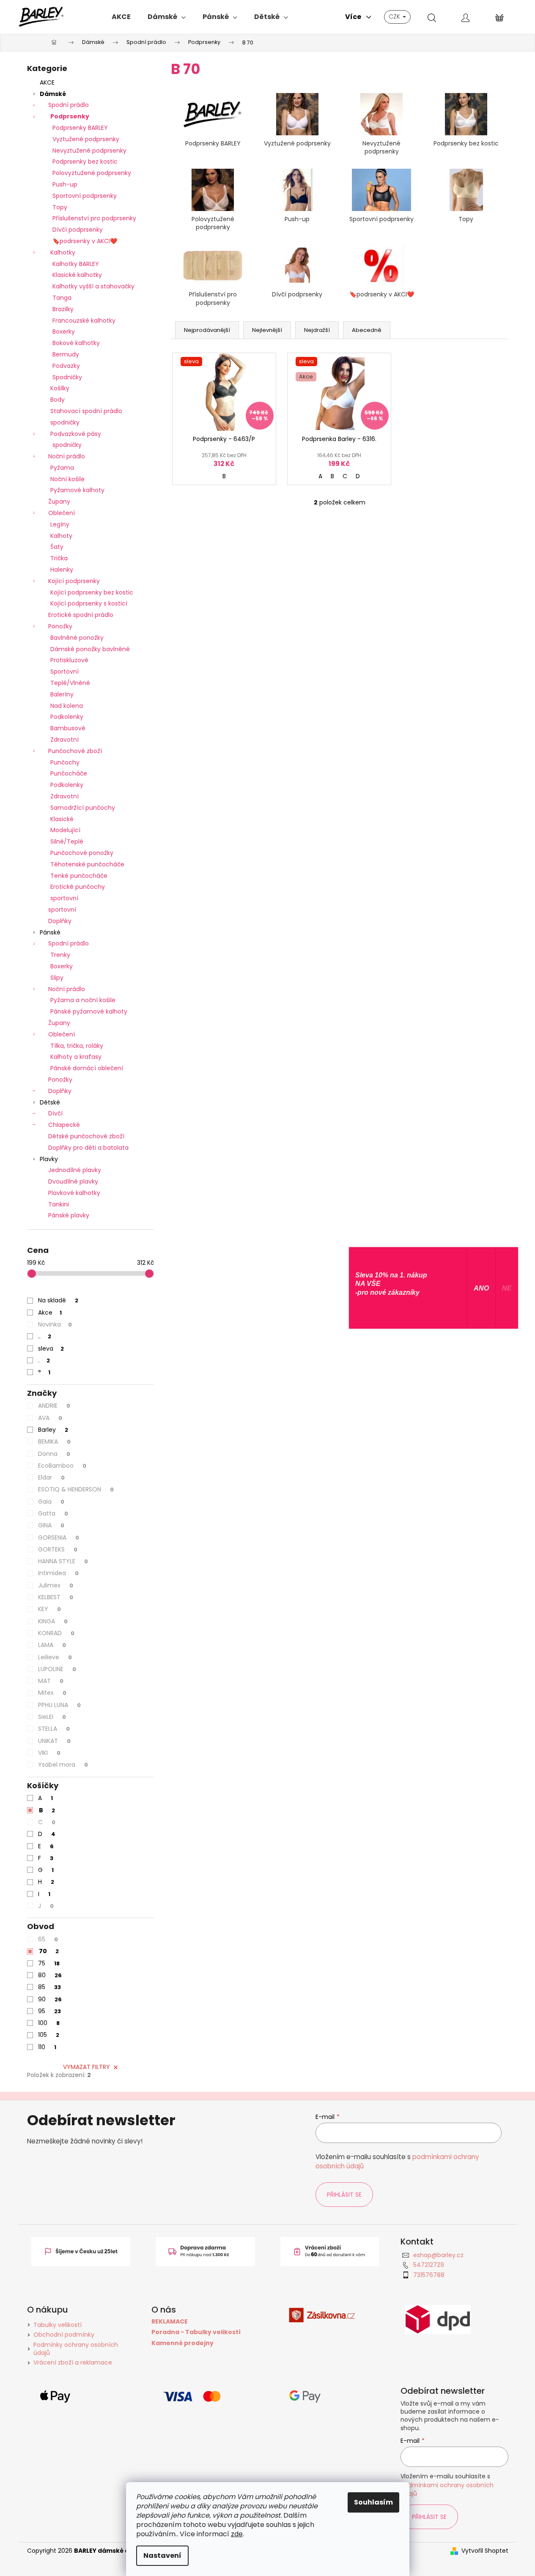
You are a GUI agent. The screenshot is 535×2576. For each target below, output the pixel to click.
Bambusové (68, 728)
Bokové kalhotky (76, 343)
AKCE (47, 82)
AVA (50, 1418)
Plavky (49, 1159)
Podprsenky (70, 116)
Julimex (56, 1585)
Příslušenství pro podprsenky (94, 218)
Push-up (65, 184)
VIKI (49, 1753)
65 (48, 1939)
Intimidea (58, 1573)
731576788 (429, 2275)
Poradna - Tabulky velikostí (196, 2332)
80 (50, 1975)
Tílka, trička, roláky (77, 1046)
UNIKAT (54, 1741)
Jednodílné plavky (75, 1170)
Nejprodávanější (207, 330)
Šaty (57, 547)
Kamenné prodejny (182, 2343)
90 (50, 1999)
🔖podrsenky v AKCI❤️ (85, 241)
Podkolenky (67, 717)
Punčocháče (69, 773)
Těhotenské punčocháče (87, 864)
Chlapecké (64, 1125)
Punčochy (65, 762)
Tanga (62, 298)
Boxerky (64, 332)
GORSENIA (59, 1537)
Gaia (51, 1502)
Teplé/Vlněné (70, 683)
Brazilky (63, 309)
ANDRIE (54, 1406)
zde (237, 2534)
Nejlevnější (267, 330)
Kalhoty (61, 536)
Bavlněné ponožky (77, 638)
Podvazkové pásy (76, 434)
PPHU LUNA (59, 1705)
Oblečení (62, 513)
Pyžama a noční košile (83, 1000)
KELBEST (56, 1597)
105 (49, 2035)
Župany (59, 501)
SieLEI (52, 1717)
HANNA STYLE (63, 1561)
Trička (59, 558)
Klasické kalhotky (77, 275)
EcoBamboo (62, 1466)
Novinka (55, 1324)
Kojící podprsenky (74, 581)
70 (49, 1951)
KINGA (53, 1621)
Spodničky (67, 377)
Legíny (60, 524)
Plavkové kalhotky (74, 1193)
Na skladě (58, 1300)
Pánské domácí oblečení (87, 1068)
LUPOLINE (57, 1669)
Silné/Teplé (67, 841)
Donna (54, 1454)
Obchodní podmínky (64, 2335)
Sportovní (64, 671)
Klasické (62, 819)
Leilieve (55, 1657)
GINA (51, 1525)
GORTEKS (58, 1549)
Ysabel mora (63, 1765)
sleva (51, 1348)
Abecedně (367, 330)
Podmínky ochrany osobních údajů (76, 2349)
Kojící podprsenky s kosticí (89, 603)
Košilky (60, 388)
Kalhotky (63, 252)
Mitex (52, 1693)
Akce (50, 1313)
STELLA (54, 1729)
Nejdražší (317, 330)
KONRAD (56, 1633)
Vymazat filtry (86, 2067)
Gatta (53, 1513)
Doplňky (60, 921)
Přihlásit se (344, 2195)
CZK (395, 16)
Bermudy (66, 354)
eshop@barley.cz (438, 2255)
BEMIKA (54, 1441)
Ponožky (60, 626)
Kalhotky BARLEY (76, 264)
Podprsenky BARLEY (80, 128)
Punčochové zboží (75, 751)
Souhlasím (373, 2502)
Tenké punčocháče (79, 876)
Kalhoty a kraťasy (76, 1057)
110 (47, 2047)
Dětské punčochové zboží (86, 1136)
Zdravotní (64, 740)
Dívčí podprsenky (78, 230)
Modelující (65, 830)
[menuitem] (121, 17)
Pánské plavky (69, 1215)
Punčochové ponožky (82, 853)
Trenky (60, 955)
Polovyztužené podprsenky (92, 173)
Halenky (62, 570)
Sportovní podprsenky (85, 196)
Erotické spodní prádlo (81, 615)
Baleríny (62, 694)
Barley (53, 1430)
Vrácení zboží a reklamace (73, 2362)
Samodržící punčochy (83, 808)
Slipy (57, 978)
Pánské (50, 932)
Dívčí (55, 1113)
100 (49, 2023)
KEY (49, 1609)
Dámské (53, 94)
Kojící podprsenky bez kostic (92, 592)
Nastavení (162, 2555)
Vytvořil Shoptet (485, 2551)
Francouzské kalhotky (84, 321)
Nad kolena (67, 706)
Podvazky (66, 366)
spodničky (65, 422)
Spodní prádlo (69, 105)
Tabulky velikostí (58, 2325)
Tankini (59, 1204)
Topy (60, 207)
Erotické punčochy (78, 887)
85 (49, 1987)
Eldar (51, 1477)
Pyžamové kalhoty (77, 490)
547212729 (429, 2265)
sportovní (64, 898)
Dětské (50, 1102)
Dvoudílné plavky (73, 1181)
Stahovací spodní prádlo (86, 411)
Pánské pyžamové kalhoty (89, 1011)
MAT (51, 1681)
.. (45, 1336)
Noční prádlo (67, 456)
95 (49, 2011)
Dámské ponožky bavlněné (90, 649)
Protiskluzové (69, 660)
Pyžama (62, 468)
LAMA (52, 1645)
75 (49, 1963)
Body (58, 400)
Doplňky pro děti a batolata (88, 1148)
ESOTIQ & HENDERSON (76, 1489)
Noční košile (67, 479)
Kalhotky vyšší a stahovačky (93, 286)
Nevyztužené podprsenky (89, 151)
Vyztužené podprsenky (86, 139)
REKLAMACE (170, 2322)
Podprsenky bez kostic (85, 162)
